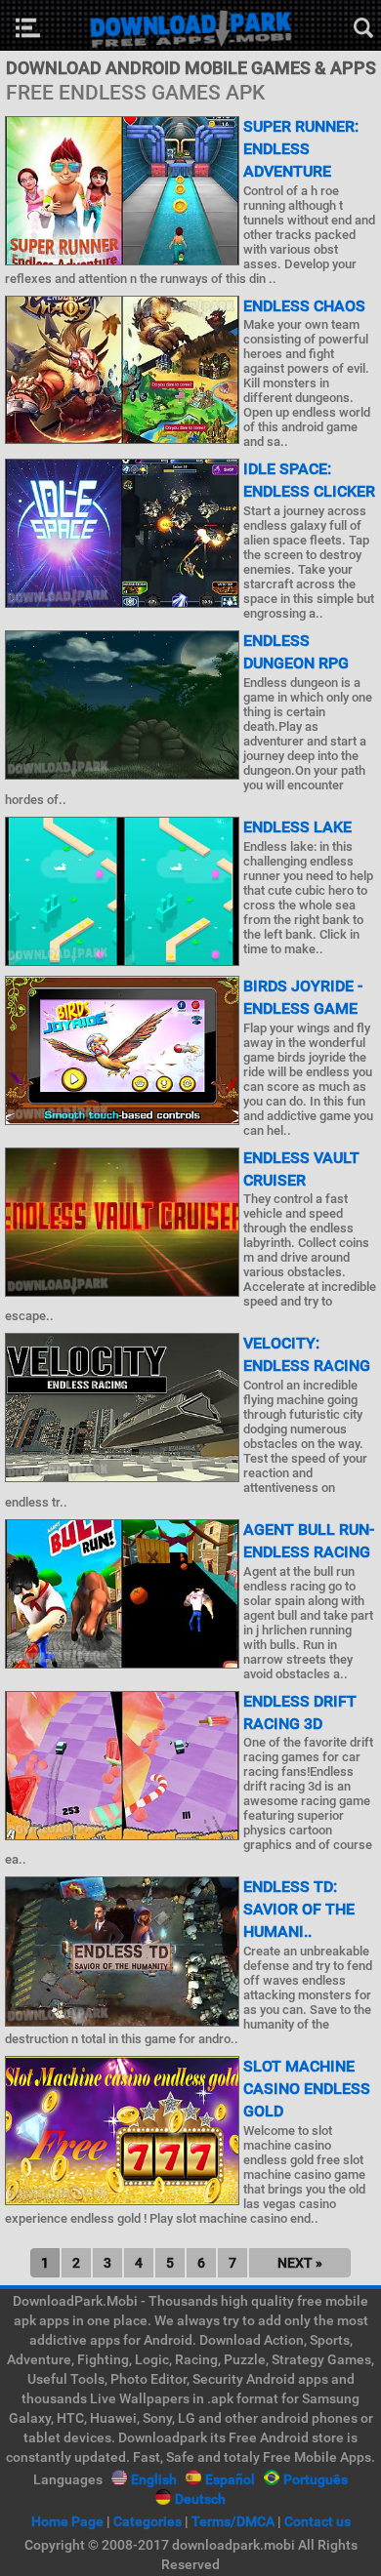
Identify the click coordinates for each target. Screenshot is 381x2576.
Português (316, 2479)
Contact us (317, 2521)
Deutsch (200, 2499)
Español (230, 2479)
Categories (148, 2521)
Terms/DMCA (233, 2521)
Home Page (67, 2521)
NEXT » (300, 2263)
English (154, 2479)
